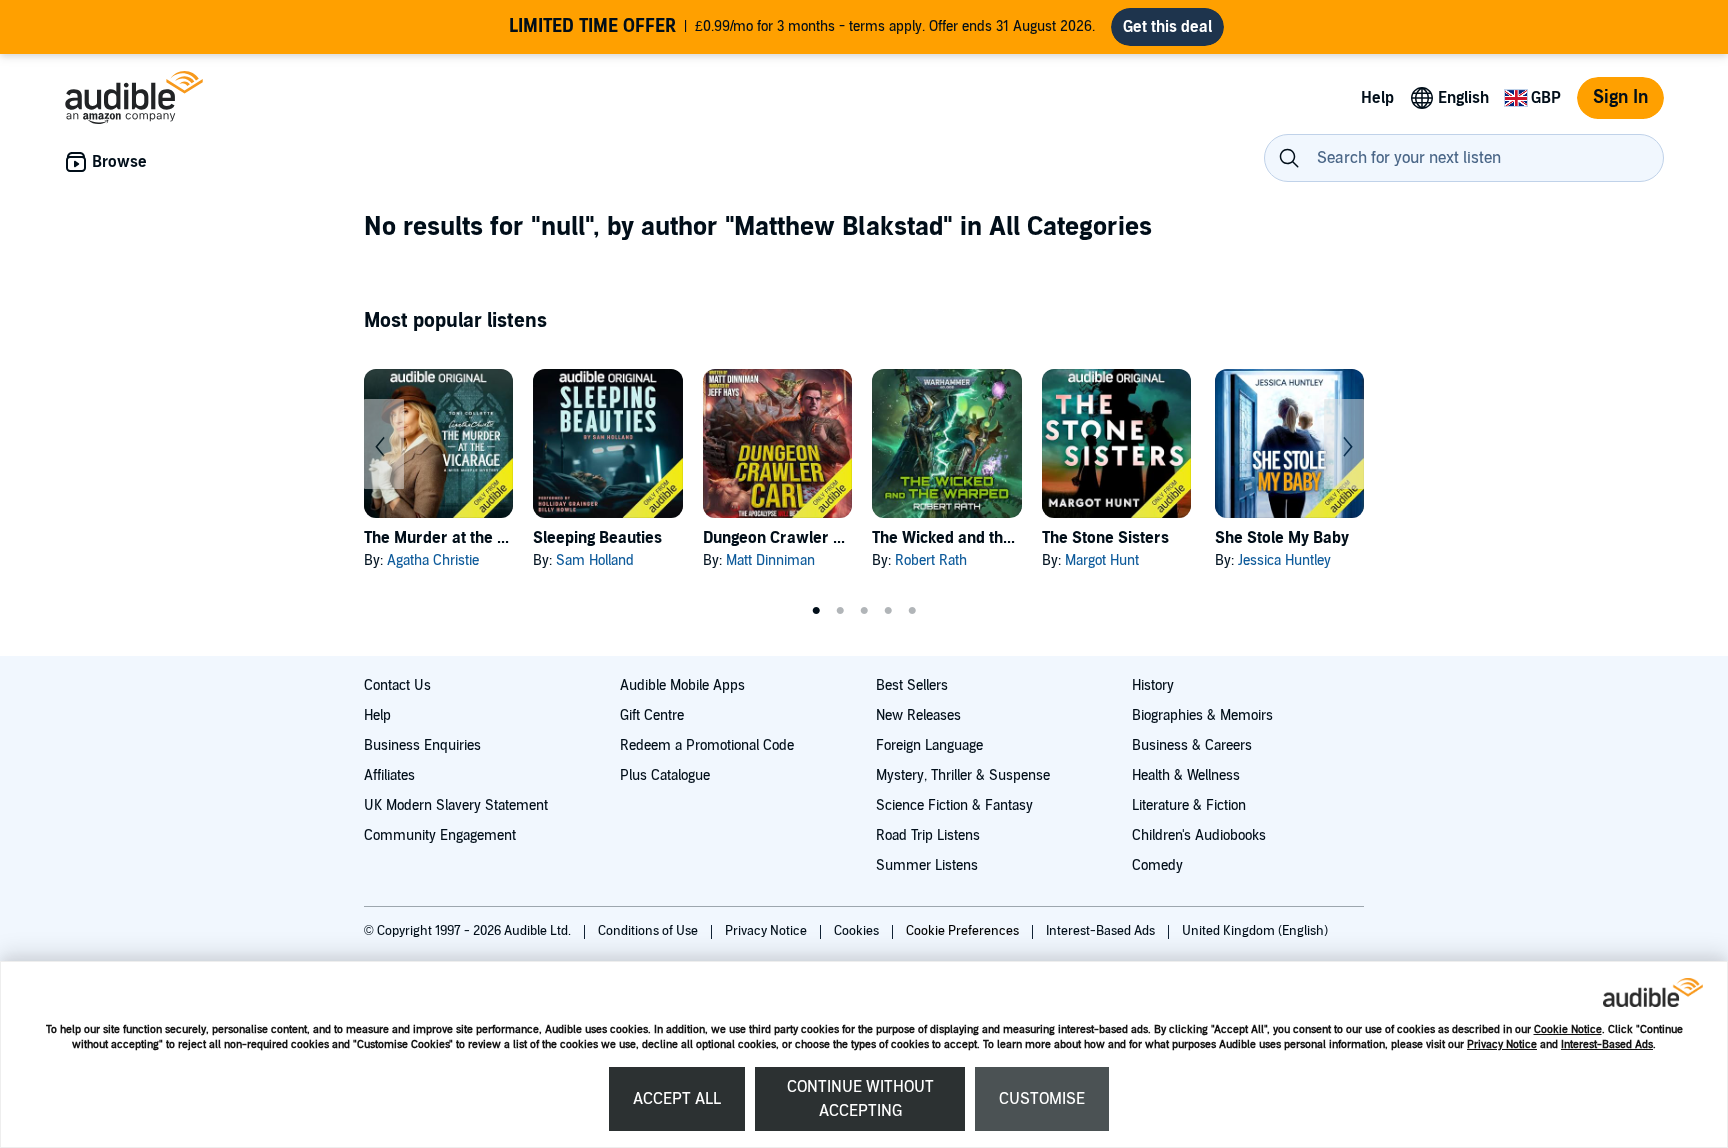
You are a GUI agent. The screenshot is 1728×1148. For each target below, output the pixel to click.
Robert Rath (931, 560)
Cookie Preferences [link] (962, 931)
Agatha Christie (433, 560)
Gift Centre (652, 715)
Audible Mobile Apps (682, 685)
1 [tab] (816, 611)
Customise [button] (1042, 1099)
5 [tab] (912, 611)
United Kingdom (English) (1255, 931)
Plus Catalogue (665, 775)
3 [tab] (864, 611)
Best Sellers (912, 685)
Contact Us (397, 685)
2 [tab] (840, 611)
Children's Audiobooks (1199, 835)
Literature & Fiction (1189, 805)
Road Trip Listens (928, 835)
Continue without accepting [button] (860, 1099)
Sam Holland (595, 560)
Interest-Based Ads (1607, 1044)
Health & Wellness (1186, 775)
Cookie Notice (1568, 1029)
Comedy (1157, 865)
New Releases (918, 715)
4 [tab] (888, 611)
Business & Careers (1192, 745)
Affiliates (389, 775)
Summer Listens (927, 865)
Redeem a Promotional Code (707, 745)
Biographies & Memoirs (1202, 715)
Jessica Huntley (1284, 560)
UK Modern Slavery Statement (456, 805)
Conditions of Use (649, 931)
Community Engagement (440, 835)
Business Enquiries (422, 745)
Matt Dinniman (770, 560)
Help (377, 715)
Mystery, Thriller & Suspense (963, 775)
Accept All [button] (677, 1099)
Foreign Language (929, 745)
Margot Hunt (1102, 560)
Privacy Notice (1502, 1044)
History (1153, 685)
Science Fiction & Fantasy (954, 805)
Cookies (858, 931)
